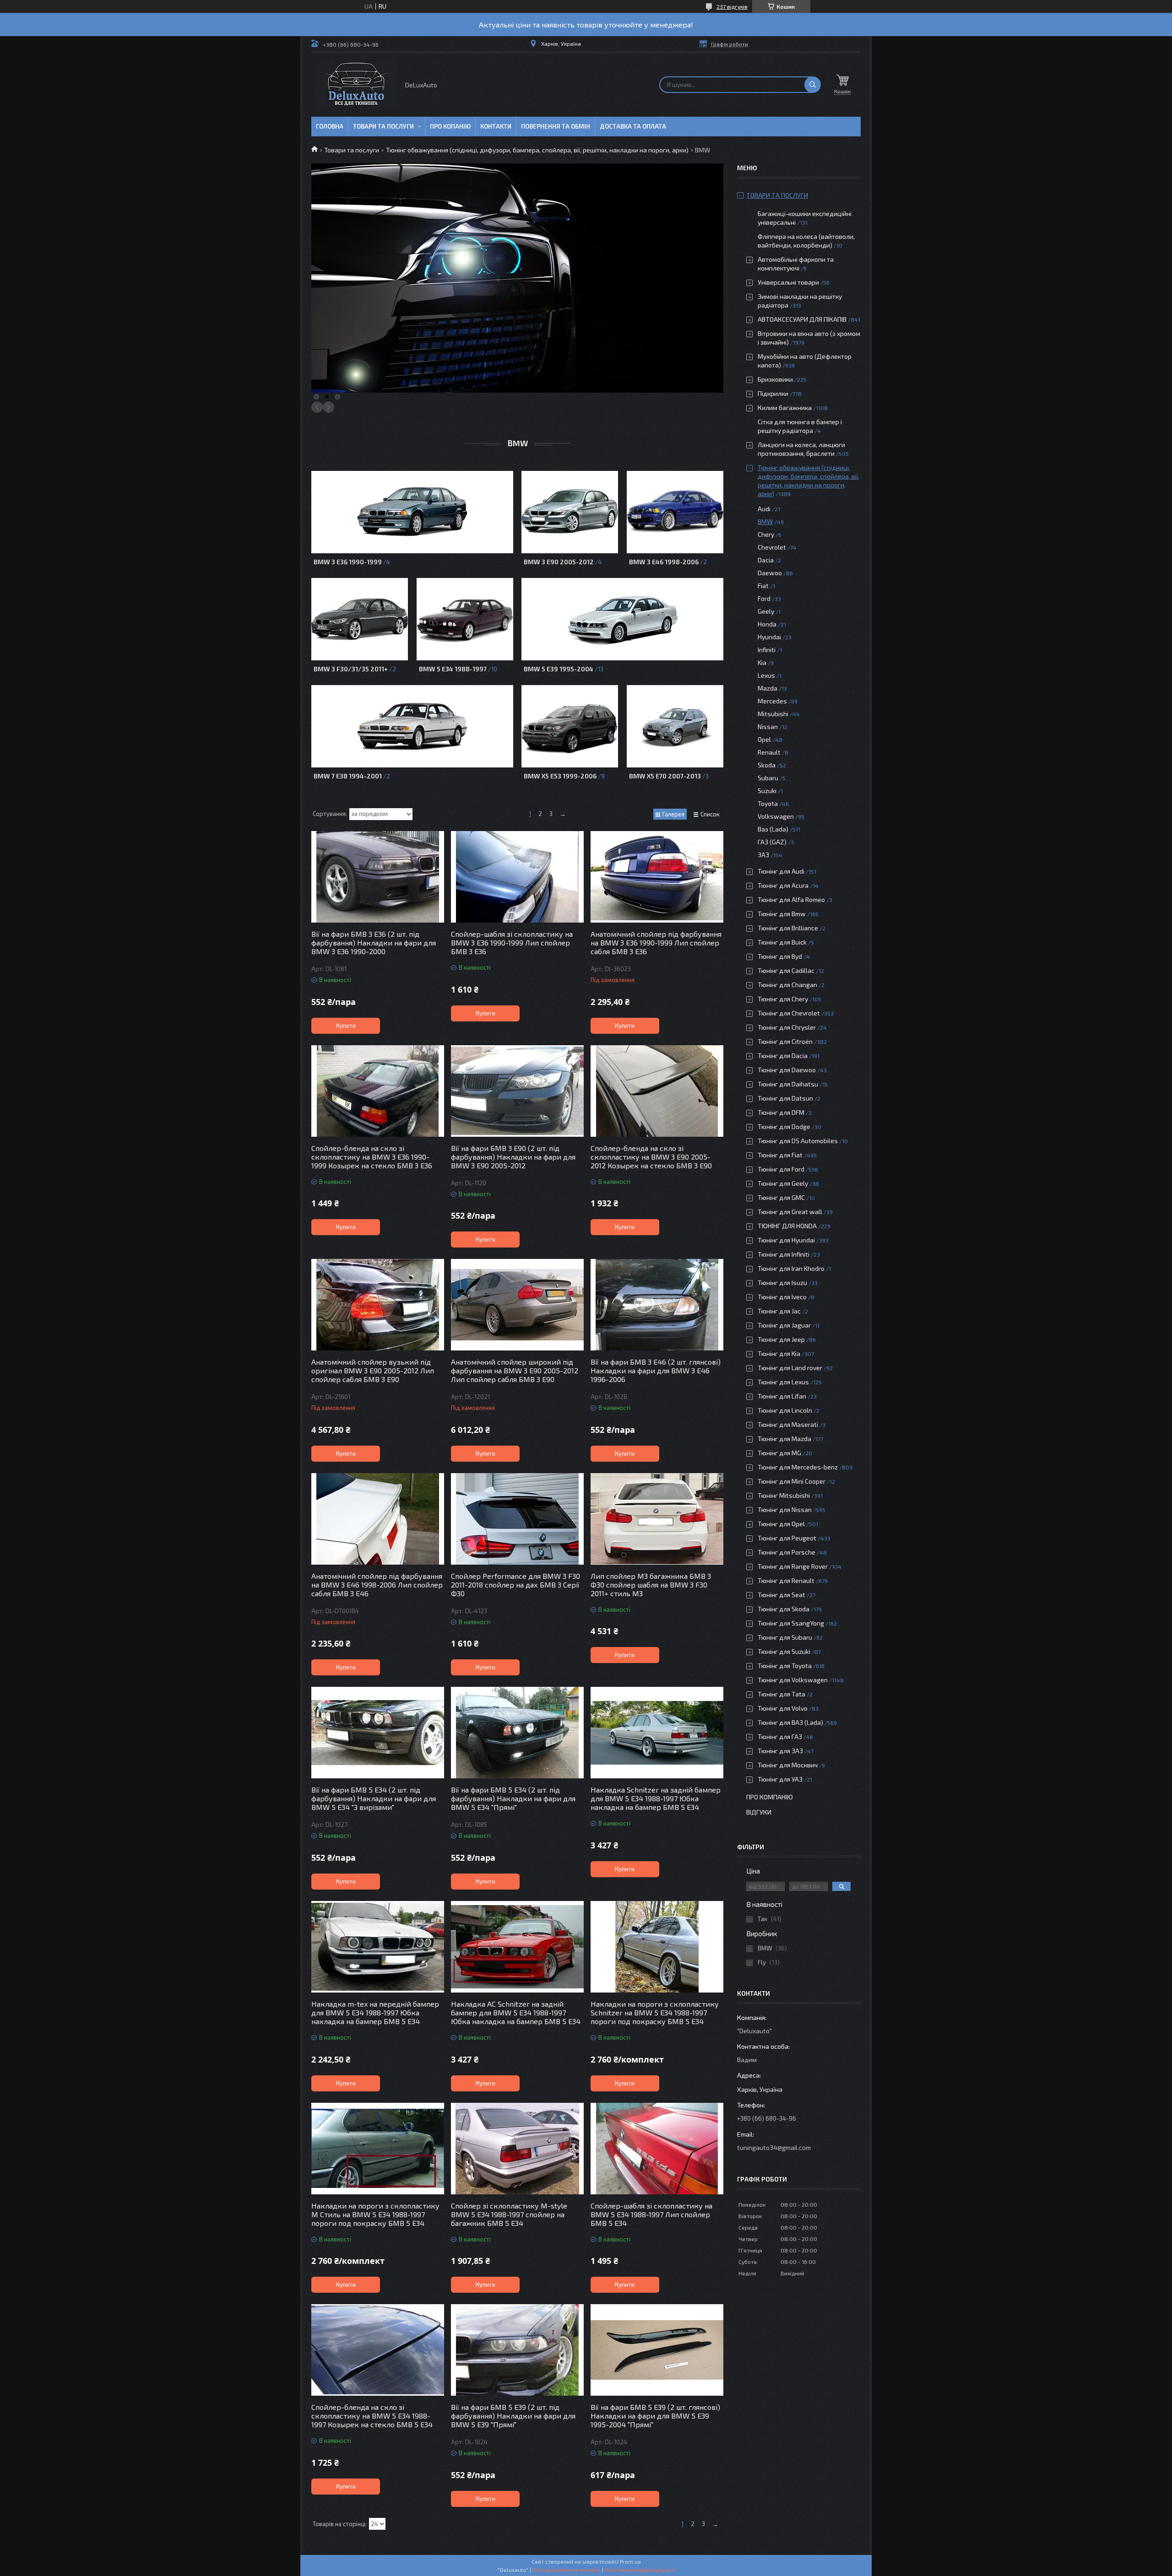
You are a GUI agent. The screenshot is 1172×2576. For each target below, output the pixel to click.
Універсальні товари (788, 282)
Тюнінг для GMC (781, 1197)
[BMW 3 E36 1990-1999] (412, 512)
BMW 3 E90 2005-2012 (559, 562)
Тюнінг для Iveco (782, 1297)
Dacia (766, 560)
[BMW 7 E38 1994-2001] (412, 726)
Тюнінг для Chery (783, 999)
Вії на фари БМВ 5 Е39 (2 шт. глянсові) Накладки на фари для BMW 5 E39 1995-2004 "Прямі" (655, 2416)
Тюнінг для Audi (781, 871)
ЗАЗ (763, 855)
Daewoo (770, 573)
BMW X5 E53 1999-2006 (560, 776)
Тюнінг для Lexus (783, 1382)
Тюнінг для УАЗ (780, 1779)
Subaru (768, 778)
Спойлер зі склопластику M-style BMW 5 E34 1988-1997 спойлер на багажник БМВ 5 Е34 (509, 2214)
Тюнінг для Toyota (785, 1666)
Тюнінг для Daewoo (787, 1070)
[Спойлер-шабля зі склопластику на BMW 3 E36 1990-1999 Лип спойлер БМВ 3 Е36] (517, 877)
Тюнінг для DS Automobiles (798, 1141)
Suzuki (767, 791)
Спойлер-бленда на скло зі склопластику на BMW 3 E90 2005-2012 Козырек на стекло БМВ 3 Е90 (651, 1157)
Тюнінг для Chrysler (787, 1027)
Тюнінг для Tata (781, 1694)
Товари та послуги (383, 126)
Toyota (768, 803)
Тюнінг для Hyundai (786, 1240)
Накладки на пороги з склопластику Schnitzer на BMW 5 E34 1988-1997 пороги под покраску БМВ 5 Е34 (655, 2012)
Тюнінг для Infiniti (784, 1254)
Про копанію (450, 126)
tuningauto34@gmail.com (774, 2147)
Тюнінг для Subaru (785, 1637)
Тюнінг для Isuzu (782, 1283)
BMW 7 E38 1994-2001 (348, 776)
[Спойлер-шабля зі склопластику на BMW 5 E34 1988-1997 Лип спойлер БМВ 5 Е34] (657, 2149)
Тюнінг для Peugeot (787, 1538)
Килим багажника (785, 408)
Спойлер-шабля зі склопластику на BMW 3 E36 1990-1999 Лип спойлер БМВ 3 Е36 (512, 942)
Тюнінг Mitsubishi (784, 1495)
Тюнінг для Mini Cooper (792, 1481)
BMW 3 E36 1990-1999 (348, 562)
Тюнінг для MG (779, 1453)
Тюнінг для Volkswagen (793, 1680)
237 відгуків (732, 6)
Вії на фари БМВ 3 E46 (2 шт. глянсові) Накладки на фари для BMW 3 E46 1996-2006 (656, 1370)
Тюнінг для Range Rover (793, 1566)
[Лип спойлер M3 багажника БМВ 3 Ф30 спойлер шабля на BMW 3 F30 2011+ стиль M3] (657, 1519)
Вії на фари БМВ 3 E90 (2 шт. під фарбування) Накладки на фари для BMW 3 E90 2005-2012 (513, 1157)
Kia (762, 662)
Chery (766, 534)
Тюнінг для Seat (781, 1595)
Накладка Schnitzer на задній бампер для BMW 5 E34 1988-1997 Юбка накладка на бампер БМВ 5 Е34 (656, 1798)
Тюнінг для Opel (781, 1524)
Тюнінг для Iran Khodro (791, 1268)
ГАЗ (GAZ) (772, 842)
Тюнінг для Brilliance (788, 928)
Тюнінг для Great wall (790, 1212)
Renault (769, 752)
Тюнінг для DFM (781, 1112)
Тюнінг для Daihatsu (788, 1084)
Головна (330, 126)
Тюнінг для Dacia (783, 1056)
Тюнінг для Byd (780, 956)
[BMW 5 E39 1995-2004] (622, 619)
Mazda (768, 688)
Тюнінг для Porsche (787, 1552)
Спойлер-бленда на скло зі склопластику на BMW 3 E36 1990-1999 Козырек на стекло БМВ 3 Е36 (372, 1157)
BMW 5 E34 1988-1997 (453, 669)
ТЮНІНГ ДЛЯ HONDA (787, 1226)
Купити (346, 1026)
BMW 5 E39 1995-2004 (559, 669)
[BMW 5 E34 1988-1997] (465, 619)
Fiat (763, 586)
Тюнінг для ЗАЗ (780, 1751)
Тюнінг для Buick (782, 942)
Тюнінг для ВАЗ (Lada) (790, 1722)
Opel (764, 739)
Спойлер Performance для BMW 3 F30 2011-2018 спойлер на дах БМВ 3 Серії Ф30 (515, 1585)
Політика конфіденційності (640, 2570)
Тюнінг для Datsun (785, 1098)
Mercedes (772, 701)
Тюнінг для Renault (786, 1580)
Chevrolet (772, 547)
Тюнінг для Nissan (785, 1509)
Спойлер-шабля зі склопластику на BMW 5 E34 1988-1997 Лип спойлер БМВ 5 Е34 (651, 2214)
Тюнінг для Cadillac (786, 970)
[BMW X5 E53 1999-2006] (570, 726)
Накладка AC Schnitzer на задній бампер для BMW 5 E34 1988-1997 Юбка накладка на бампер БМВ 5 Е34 (516, 2012)
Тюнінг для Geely (783, 1183)
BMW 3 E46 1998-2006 (664, 562)
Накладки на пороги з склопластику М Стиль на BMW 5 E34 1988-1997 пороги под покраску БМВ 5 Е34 (375, 2214)
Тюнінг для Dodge (784, 1126)
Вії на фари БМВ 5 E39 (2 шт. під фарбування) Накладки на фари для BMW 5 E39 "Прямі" (513, 2416)
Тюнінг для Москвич (788, 1765)
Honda (767, 624)
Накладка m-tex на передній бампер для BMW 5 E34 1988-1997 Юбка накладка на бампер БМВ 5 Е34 (375, 2012)
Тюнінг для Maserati (788, 1424)
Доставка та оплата (633, 126)
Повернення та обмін (556, 126)
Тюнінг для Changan (787, 985)
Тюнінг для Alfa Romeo (791, 899)
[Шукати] (813, 85)
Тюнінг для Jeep (781, 1339)
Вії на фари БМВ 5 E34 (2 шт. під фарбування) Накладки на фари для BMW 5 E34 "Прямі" (513, 1798)
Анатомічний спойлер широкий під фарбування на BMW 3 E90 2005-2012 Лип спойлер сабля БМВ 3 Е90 (515, 1370)
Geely (766, 611)
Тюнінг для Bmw (782, 914)
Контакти (496, 126)
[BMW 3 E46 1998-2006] (675, 512)
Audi (764, 509)
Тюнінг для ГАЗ (780, 1736)
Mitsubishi (773, 714)
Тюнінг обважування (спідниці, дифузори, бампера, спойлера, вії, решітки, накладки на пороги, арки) (537, 150)
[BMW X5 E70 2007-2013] (675, 726)
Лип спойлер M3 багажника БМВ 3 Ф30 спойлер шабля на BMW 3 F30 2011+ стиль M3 (651, 1585)
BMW (765, 521)
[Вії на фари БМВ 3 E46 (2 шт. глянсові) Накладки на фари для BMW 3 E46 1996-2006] (657, 1305)
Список (710, 814)
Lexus (766, 675)
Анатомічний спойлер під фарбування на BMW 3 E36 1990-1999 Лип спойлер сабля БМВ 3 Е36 (656, 942)
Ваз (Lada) (773, 829)
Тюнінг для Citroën (785, 1041)
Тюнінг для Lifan (782, 1396)
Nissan (768, 726)
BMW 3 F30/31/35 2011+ (351, 669)
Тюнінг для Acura (783, 885)
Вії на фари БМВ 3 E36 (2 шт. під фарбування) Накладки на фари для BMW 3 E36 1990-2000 (374, 942)
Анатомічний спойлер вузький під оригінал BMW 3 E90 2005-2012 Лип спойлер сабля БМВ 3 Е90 (373, 1370)
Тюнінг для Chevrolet (789, 1013)
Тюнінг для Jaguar (784, 1325)
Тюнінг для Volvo (783, 1708)
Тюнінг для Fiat (780, 1155)
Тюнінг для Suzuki (784, 1651)
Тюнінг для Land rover (790, 1368)
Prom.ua (630, 2561)
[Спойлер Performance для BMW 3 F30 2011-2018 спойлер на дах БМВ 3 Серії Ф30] (517, 1519)
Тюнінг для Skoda (784, 1609)
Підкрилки (773, 393)
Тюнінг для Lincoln (785, 1410)
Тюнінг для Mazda (784, 1439)
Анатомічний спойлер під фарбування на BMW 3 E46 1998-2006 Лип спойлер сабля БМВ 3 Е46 (377, 1585)
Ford (764, 598)
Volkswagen (776, 816)
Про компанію (770, 1797)
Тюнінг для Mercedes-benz (798, 1467)
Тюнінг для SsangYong (791, 1623)
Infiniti (767, 650)
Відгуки (759, 1812)
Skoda (767, 765)
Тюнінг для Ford (781, 1169)
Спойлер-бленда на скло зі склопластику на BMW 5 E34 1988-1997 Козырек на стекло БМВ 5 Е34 (372, 2416)
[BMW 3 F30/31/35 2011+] (360, 619)
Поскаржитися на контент (567, 2570)
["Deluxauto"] (356, 85)
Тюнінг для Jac (779, 1311)
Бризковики (775, 379)
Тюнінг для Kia (779, 1353)
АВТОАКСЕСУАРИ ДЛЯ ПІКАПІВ (802, 319)
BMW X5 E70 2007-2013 (665, 776)
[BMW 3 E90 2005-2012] (570, 512)
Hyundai (769, 637)
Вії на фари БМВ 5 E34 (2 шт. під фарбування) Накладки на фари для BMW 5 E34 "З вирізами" (374, 1798)
